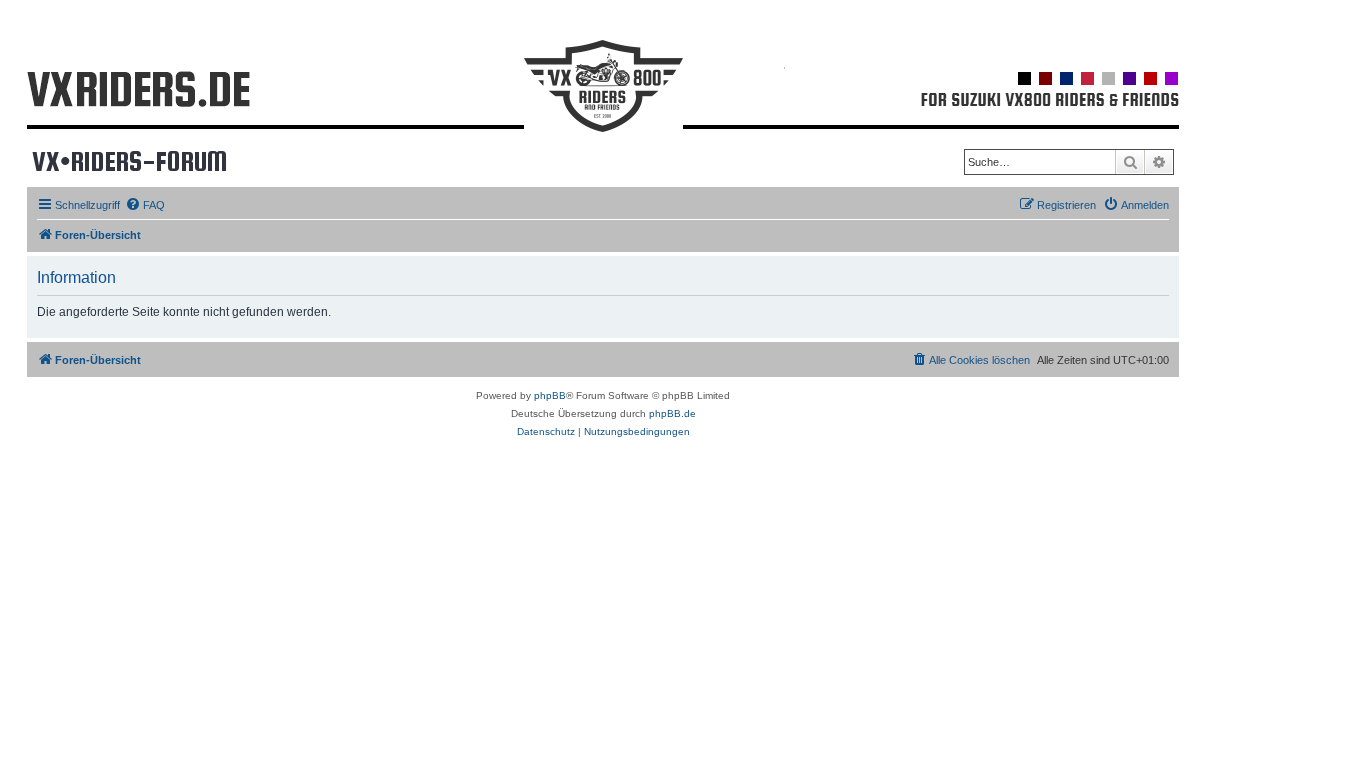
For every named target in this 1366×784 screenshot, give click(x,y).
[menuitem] (145, 205)
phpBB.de (672, 413)
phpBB (550, 395)
